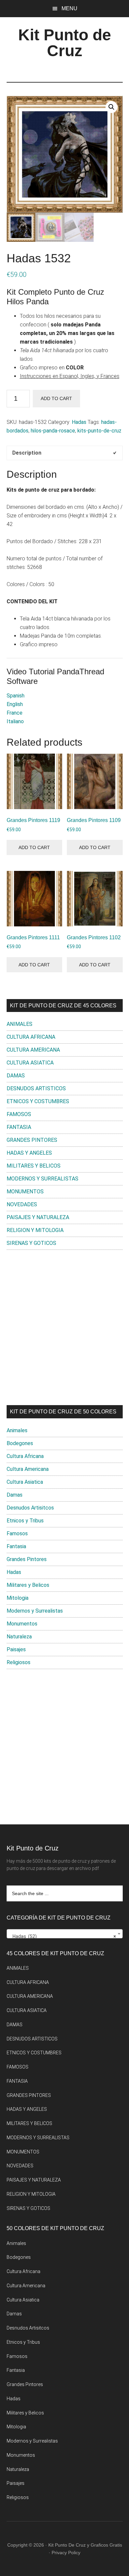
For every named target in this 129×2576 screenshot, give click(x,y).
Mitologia (18, 1598)
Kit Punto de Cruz (65, 43)
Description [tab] (27, 453)
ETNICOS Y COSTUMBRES (38, 1101)
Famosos (17, 1533)
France (15, 713)
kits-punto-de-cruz (99, 431)
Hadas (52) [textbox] (63, 1936)
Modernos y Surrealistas (35, 1611)
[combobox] (65, 1934)
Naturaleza (19, 1637)
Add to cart (56, 398)
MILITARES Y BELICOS (34, 1166)
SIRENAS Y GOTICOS (31, 1243)
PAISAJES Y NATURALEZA (38, 1217)
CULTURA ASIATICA (30, 1063)
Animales (17, 1430)
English (15, 704)
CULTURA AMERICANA (33, 1050)
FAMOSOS (19, 1114)
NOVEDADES (22, 1204)
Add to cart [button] (34, 847)
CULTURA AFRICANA (31, 1037)
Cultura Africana (25, 1456)
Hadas (79, 422)
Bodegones (20, 1443)
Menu (69, 8)
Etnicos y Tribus (25, 1521)
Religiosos (19, 1662)
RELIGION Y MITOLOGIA (35, 1230)
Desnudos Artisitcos (30, 1508)
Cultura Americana (28, 1469)
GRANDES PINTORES (32, 1140)
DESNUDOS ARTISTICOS (36, 1088)
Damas (15, 1495)
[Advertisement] (64, 1327)
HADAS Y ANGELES (29, 1153)
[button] (111, 107)
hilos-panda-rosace (53, 431)
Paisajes (16, 1649)
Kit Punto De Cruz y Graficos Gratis (85, 2545)
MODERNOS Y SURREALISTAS (43, 1179)
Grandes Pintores (27, 1559)
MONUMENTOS (25, 1192)
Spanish (16, 696)
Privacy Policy (66, 2553)
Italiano (15, 721)
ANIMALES (20, 1024)
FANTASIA (19, 1127)
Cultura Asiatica (25, 1482)
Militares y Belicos (28, 1585)
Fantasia (16, 1546)
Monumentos (22, 1624)
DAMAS (16, 1076)
